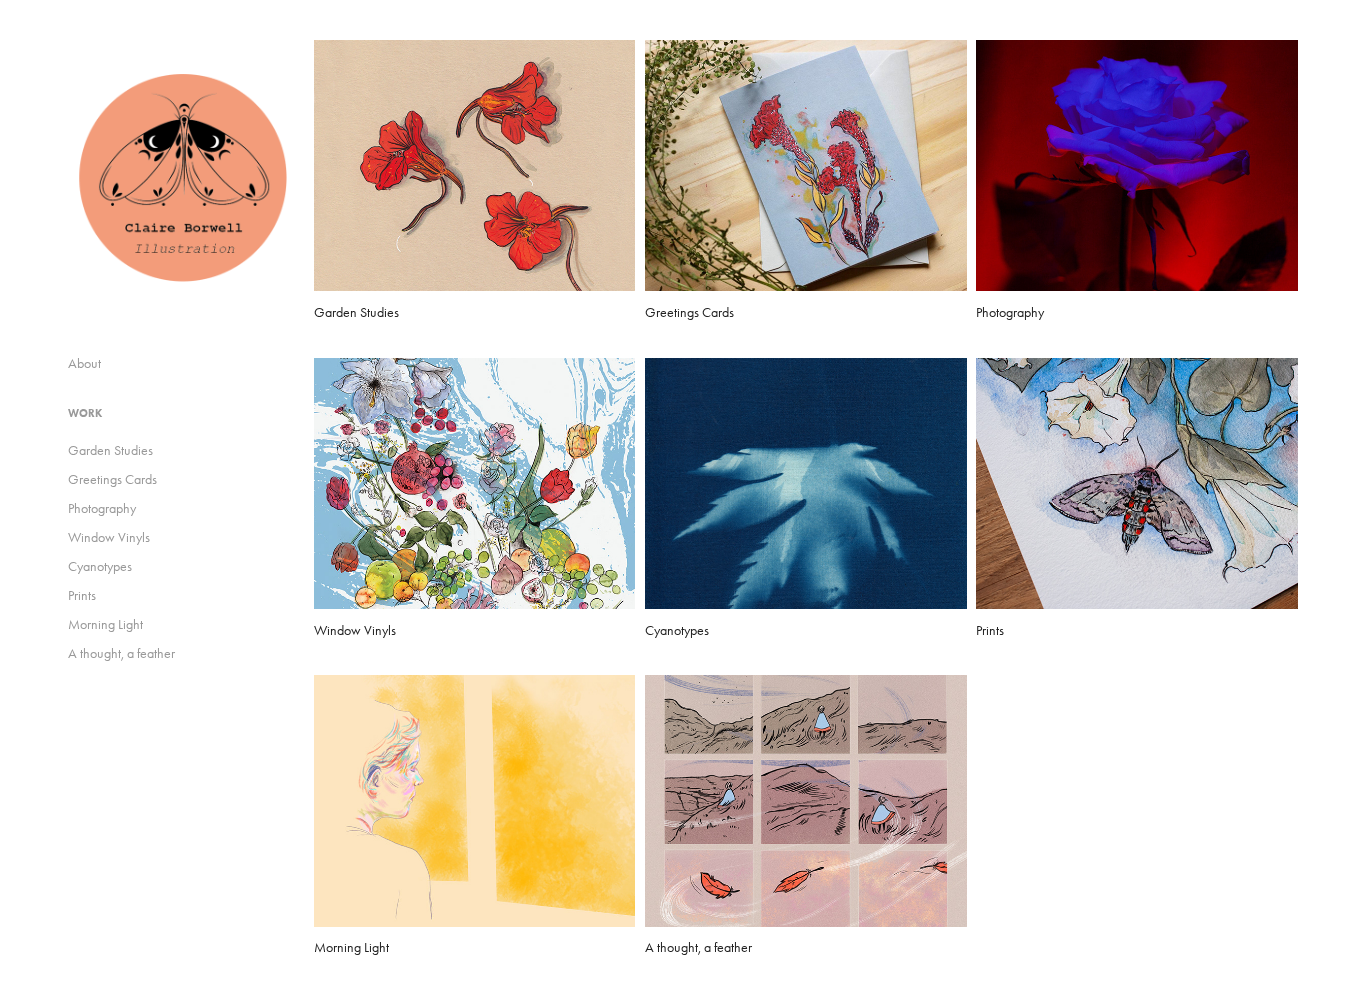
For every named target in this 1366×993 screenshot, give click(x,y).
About (84, 363)
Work (85, 413)
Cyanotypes (100, 566)
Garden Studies (110, 450)
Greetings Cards (112, 479)
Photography (102, 508)
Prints (82, 595)
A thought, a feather (121, 653)
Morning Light (105, 624)
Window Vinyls (109, 537)
